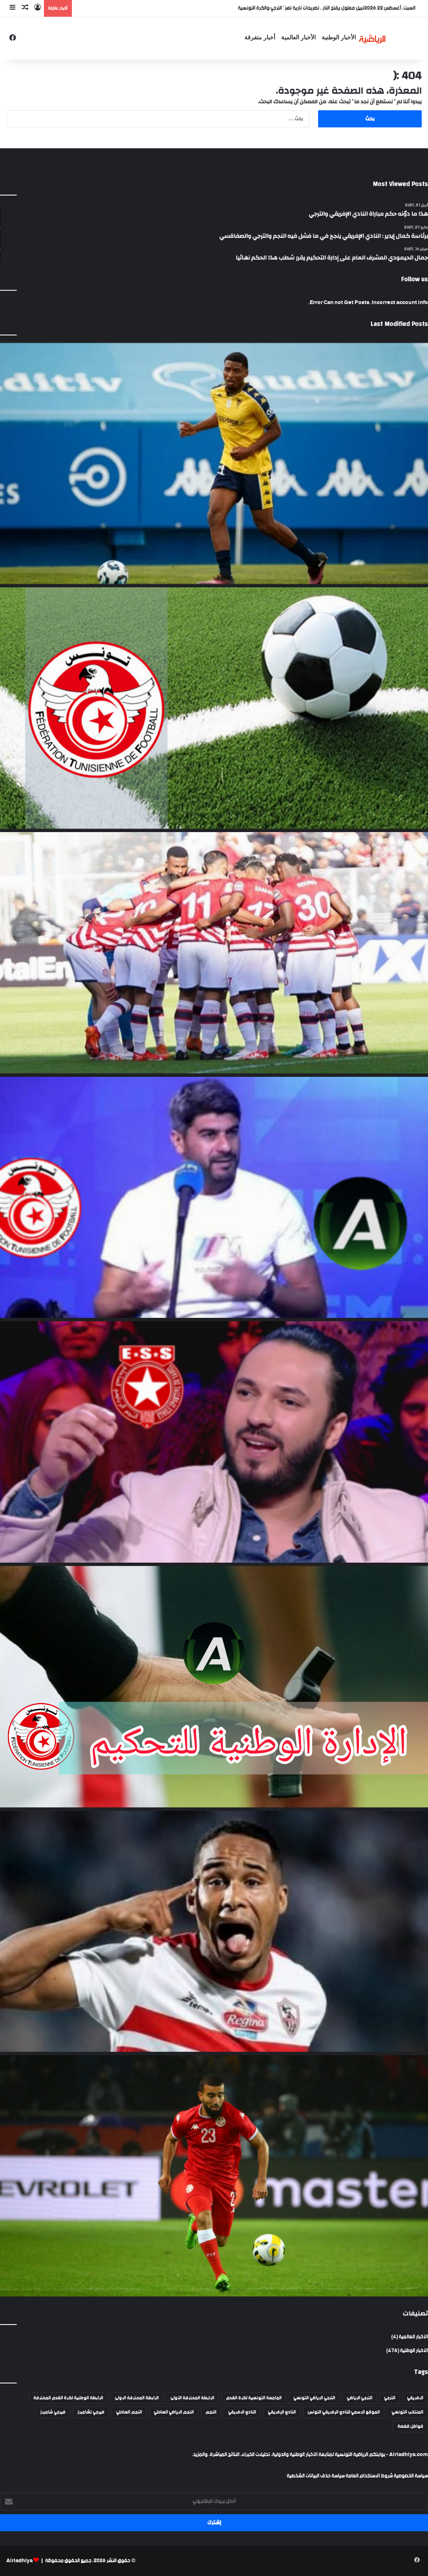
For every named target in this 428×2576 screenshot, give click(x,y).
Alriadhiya (19, 2561)
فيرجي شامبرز (53, 2412)
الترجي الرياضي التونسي (314, 2398)
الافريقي (415, 2398)
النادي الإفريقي (282, 2412)
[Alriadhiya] (372, 38)
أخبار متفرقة (260, 37)
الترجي (390, 2398)
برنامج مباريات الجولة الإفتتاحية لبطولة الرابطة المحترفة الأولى (303, 8)
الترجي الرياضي (360, 2398)
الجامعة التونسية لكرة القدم (254, 2398)
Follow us (415, 279)
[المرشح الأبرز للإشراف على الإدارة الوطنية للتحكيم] (214, 1687)
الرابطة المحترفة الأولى (192, 2398)
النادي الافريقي (242, 2412)
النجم (211, 2412)
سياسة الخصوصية (410, 2476)
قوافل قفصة (410, 2426)
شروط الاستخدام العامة (369, 2476)
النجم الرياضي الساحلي (174, 2412)
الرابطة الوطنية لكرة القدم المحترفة (68, 2398)
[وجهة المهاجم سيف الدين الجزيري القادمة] (214, 1931)
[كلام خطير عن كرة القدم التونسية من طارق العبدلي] (214, 1198)
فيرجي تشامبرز (91, 2412)
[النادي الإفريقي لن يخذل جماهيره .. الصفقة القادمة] (214, 953)
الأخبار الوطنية (339, 37)
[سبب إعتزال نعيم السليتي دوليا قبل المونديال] (214, 2176)
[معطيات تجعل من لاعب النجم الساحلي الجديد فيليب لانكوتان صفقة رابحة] (214, 464)
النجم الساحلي (129, 2412)
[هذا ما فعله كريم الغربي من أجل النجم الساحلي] (214, 1442)
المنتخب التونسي (408, 2412)
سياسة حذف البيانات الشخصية (316, 2476)
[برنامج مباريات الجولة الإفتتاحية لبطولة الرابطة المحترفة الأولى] (214, 708)
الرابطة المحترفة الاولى (137, 2398)
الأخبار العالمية (299, 37)
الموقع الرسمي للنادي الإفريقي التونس (344, 2412)
